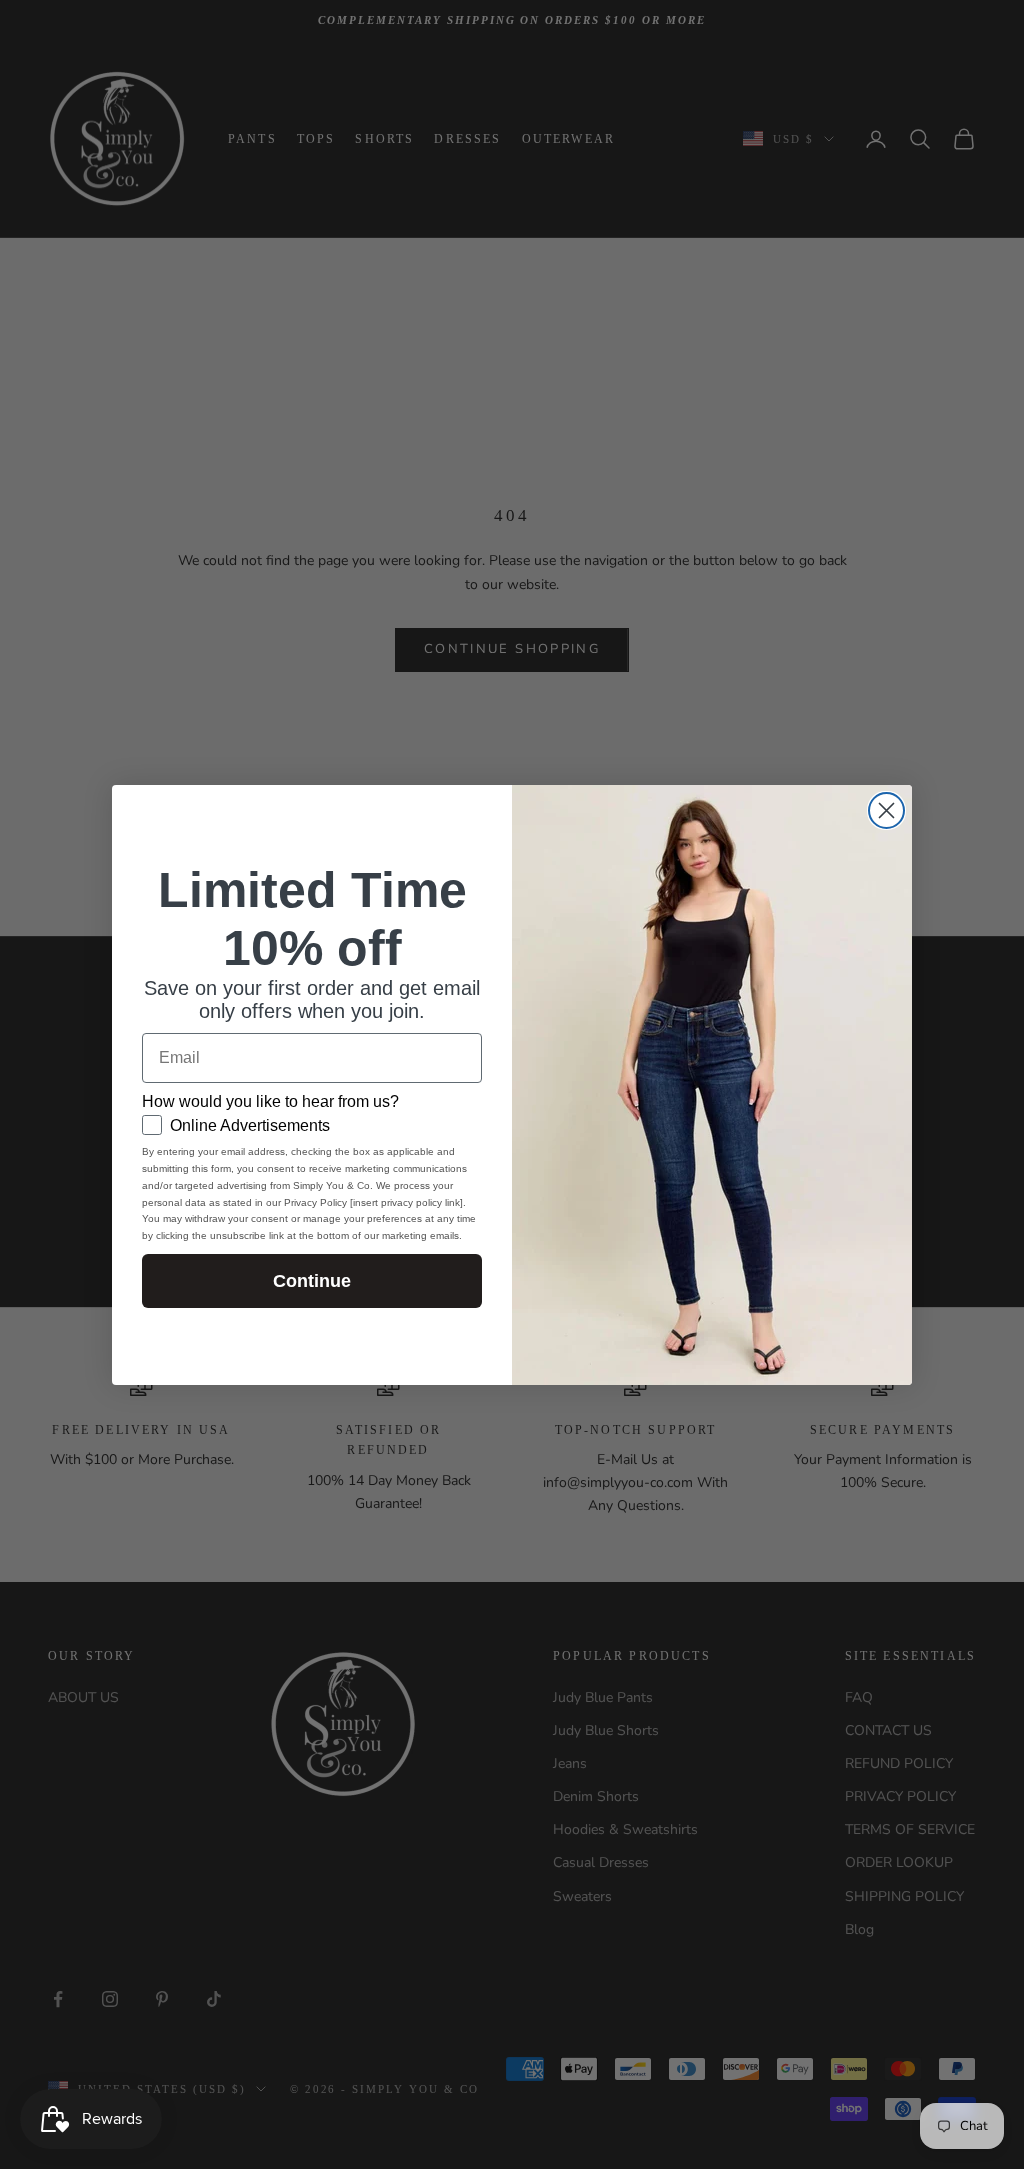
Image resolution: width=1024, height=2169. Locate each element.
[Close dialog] (886, 810)
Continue (312, 1281)
